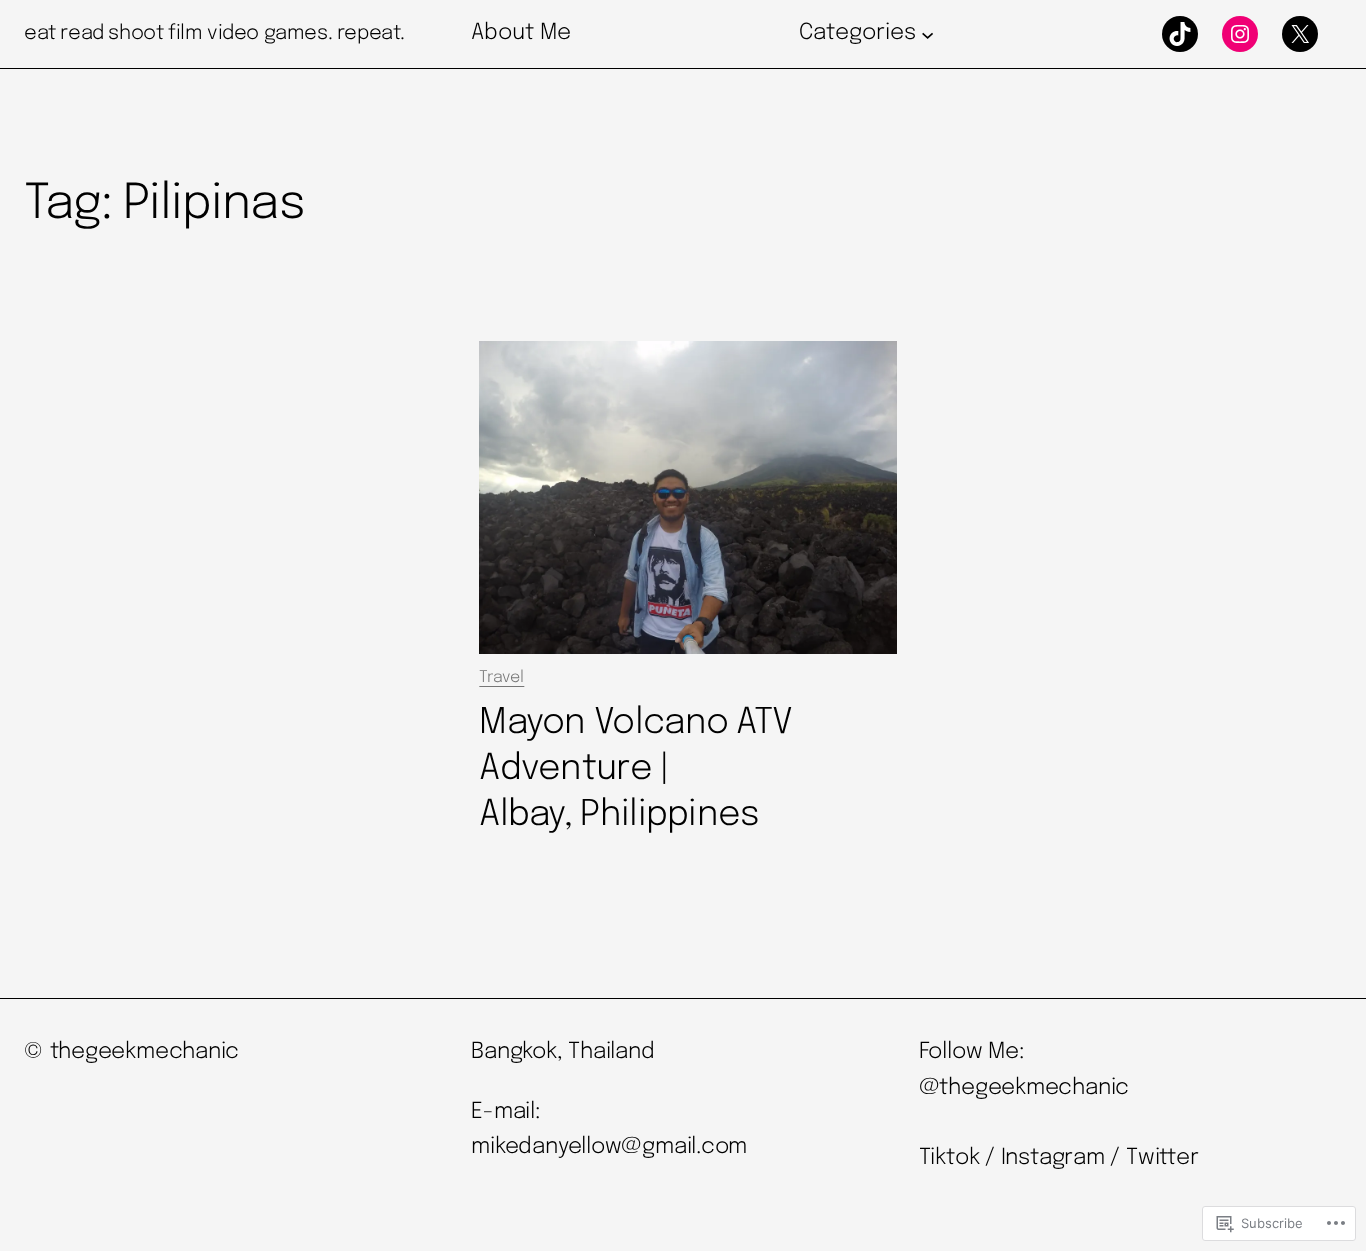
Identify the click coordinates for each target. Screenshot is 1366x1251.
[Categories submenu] (927, 33)
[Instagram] (1240, 34)
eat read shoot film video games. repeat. (214, 33)
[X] (1300, 34)
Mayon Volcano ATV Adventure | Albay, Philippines (635, 769)
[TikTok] (1180, 34)
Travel (501, 677)
